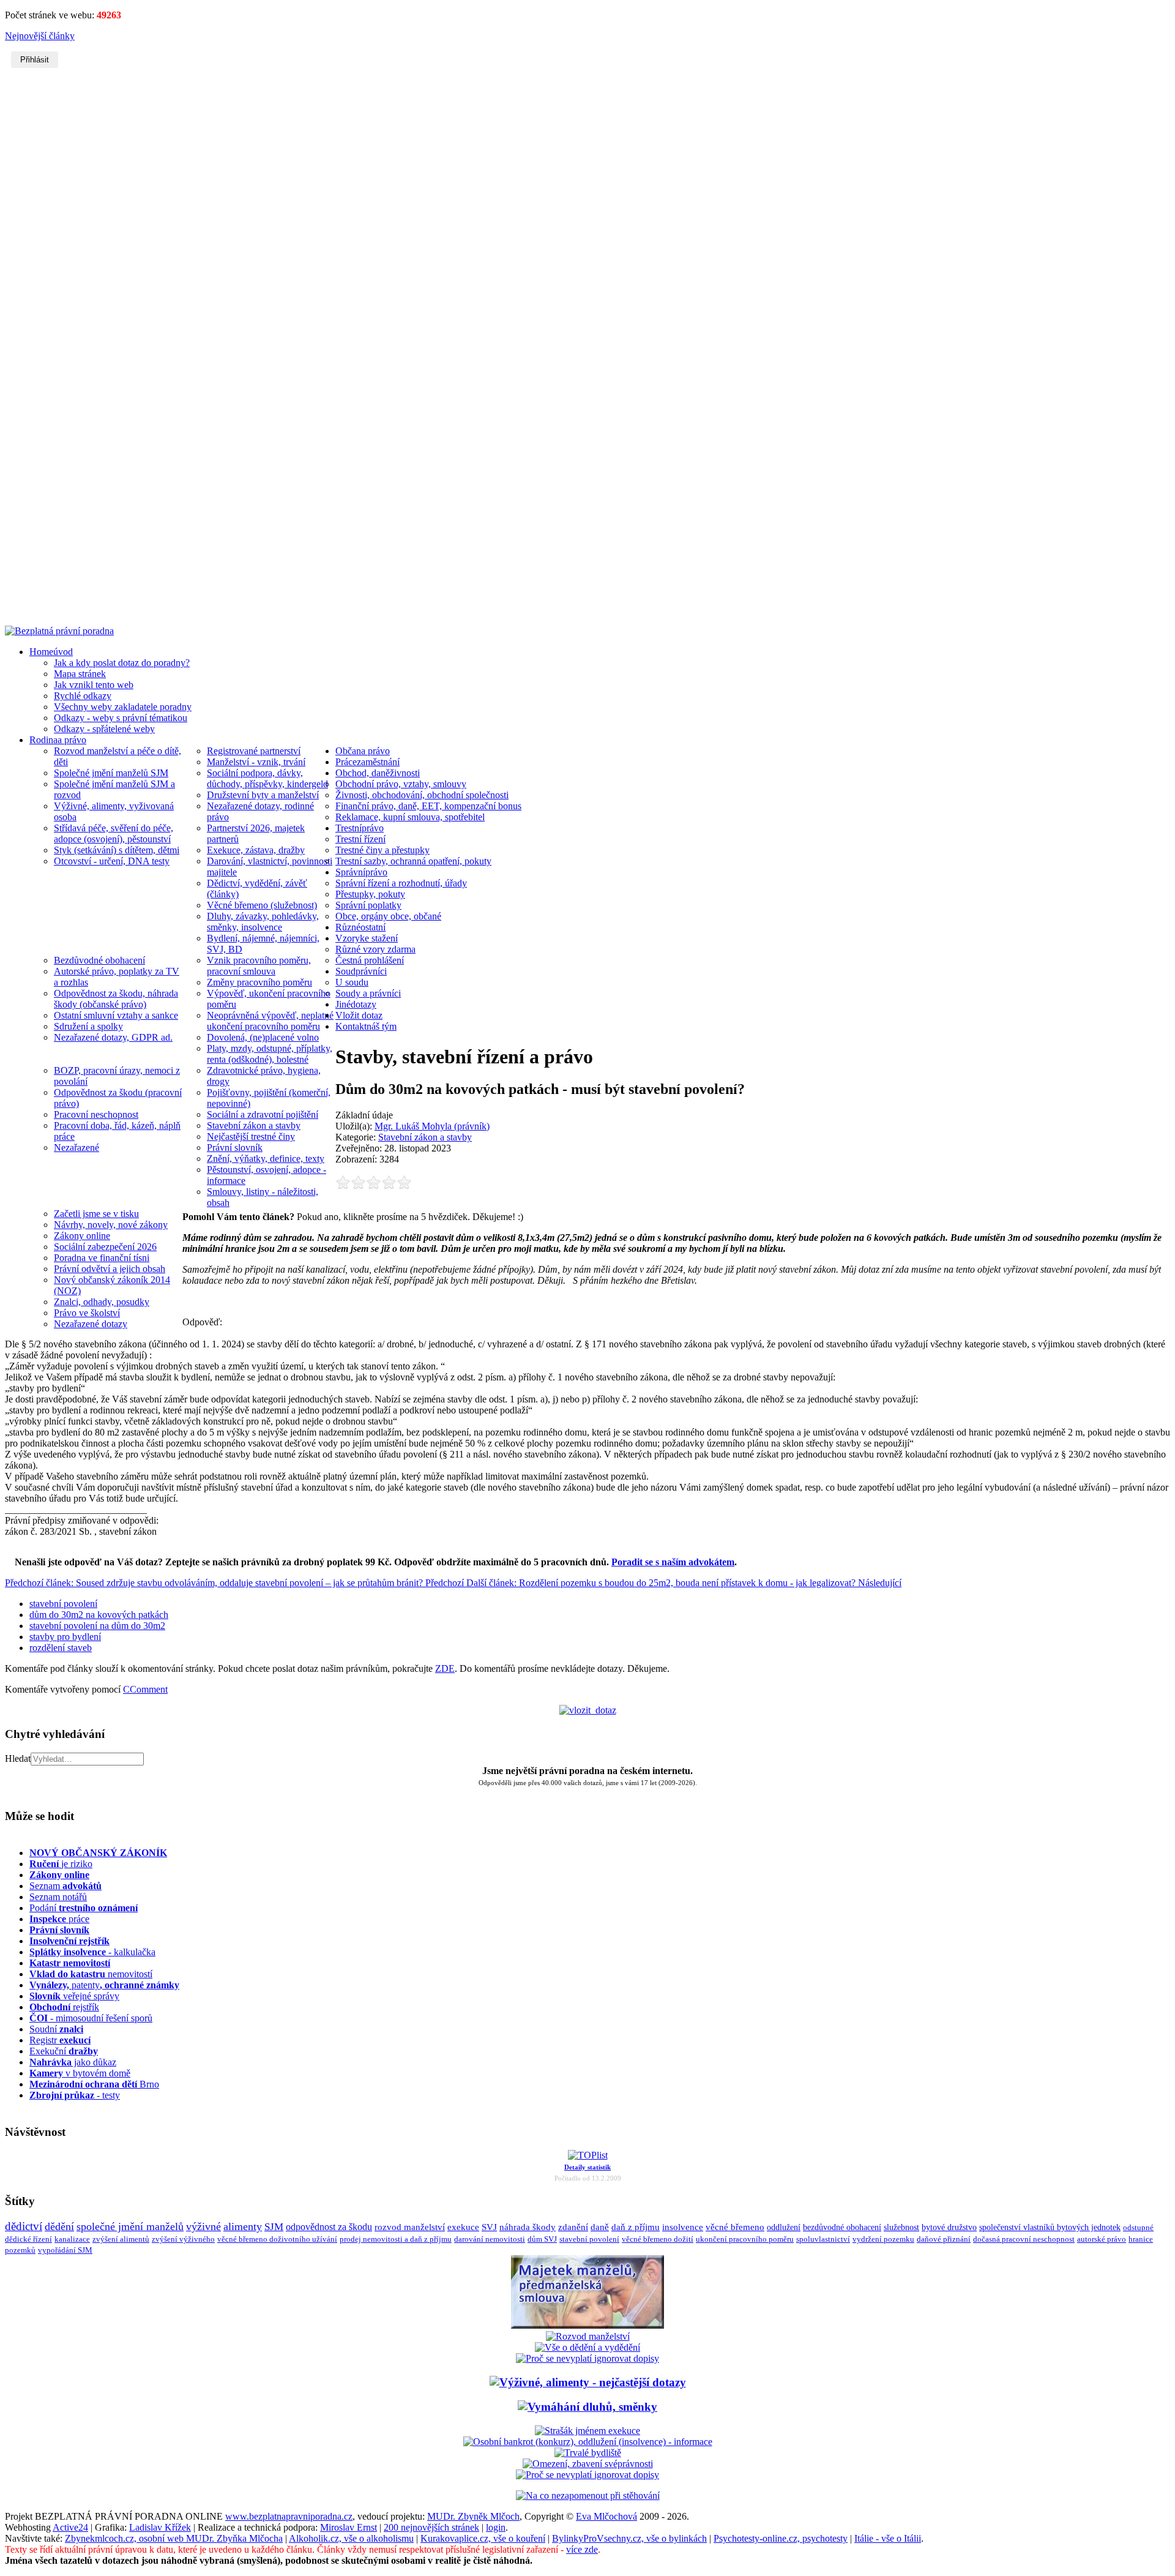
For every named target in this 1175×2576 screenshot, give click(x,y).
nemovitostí (91, 1974)
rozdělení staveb (61, 1648)
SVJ (489, 2227)
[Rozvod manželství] (588, 2336)
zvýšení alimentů (121, 2239)
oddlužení (784, 2227)
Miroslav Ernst (349, 2527)
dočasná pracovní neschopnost (1024, 2239)
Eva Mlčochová (606, 2516)
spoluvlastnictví (823, 2239)
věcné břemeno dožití (658, 2239)
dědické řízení (28, 2239)
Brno (94, 2084)
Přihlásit (35, 60)
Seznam (65, 1886)
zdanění (573, 2227)
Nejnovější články (40, 36)
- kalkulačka (92, 1952)
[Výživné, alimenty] (588, 2382)
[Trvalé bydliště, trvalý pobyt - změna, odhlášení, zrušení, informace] (588, 2453)
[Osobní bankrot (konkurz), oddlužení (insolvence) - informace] (588, 2442)
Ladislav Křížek (160, 2527)
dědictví (24, 2226)
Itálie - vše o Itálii (888, 2538)
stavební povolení (63, 1604)
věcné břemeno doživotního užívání (277, 2239)
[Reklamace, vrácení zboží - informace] (587, 2358)
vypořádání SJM (65, 2250)
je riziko (61, 1864)
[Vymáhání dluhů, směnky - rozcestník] (587, 2407)
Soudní (56, 2029)
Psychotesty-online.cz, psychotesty (781, 2538)
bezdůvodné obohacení (842, 2227)
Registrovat (588, 529)
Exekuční (64, 2051)
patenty (104, 1985)
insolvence (683, 2227)
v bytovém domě (80, 2073)
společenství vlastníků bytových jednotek (1050, 2227)
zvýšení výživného (183, 2239)
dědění (59, 2226)
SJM (274, 2227)
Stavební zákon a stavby (425, 1137)
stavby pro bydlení (65, 1637)
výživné (203, 2226)
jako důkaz (73, 2062)
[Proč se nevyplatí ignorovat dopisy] (587, 2475)
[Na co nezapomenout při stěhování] (588, 2495)
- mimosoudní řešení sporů (91, 2018)
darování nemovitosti (490, 2239)
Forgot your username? (574, 216)
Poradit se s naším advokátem (673, 1562)
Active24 (70, 2527)
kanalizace (72, 2239)
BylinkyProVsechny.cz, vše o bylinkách (629, 2538)
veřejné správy (74, 1996)
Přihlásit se (587, 194)
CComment (145, 1689)
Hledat (18, 1758)
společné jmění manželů (130, 2226)
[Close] (663, 119)
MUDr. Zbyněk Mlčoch (473, 2516)
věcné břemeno (735, 2227)
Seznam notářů (58, 1897)
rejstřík (69, 1941)
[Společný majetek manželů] (587, 2325)
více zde (582, 2549)
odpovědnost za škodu (329, 2227)
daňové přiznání (944, 2239)
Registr (60, 2040)
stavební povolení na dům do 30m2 (97, 1626)
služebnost (901, 2227)
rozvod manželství (410, 2227)
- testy (75, 2095)
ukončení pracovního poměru (745, 2239)
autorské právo (1102, 2239)
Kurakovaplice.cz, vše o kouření (483, 2538)
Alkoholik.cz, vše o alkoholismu (351, 2538)
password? (629, 216)
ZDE (445, 1668)
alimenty (243, 2226)
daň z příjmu (636, 2227)
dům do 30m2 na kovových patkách (99, 1615)
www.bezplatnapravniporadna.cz (289, 2516)
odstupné (1138, 2227)
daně (600, 2227)
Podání (84, 1908)
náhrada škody (528, 2227)
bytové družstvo (949, 2227)
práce (59, 1919)
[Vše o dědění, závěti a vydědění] (587, 2347)
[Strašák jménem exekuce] (587, 2431)
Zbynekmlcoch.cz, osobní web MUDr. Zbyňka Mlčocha (174, 2538)
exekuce (463, 2227)
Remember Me (553, 173)
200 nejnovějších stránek (431, 2527)
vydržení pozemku (883, 2239)
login (496, 2527)
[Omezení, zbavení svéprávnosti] (588, 2464)
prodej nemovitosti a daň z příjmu (396, 2239)
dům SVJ (542, 2239)
